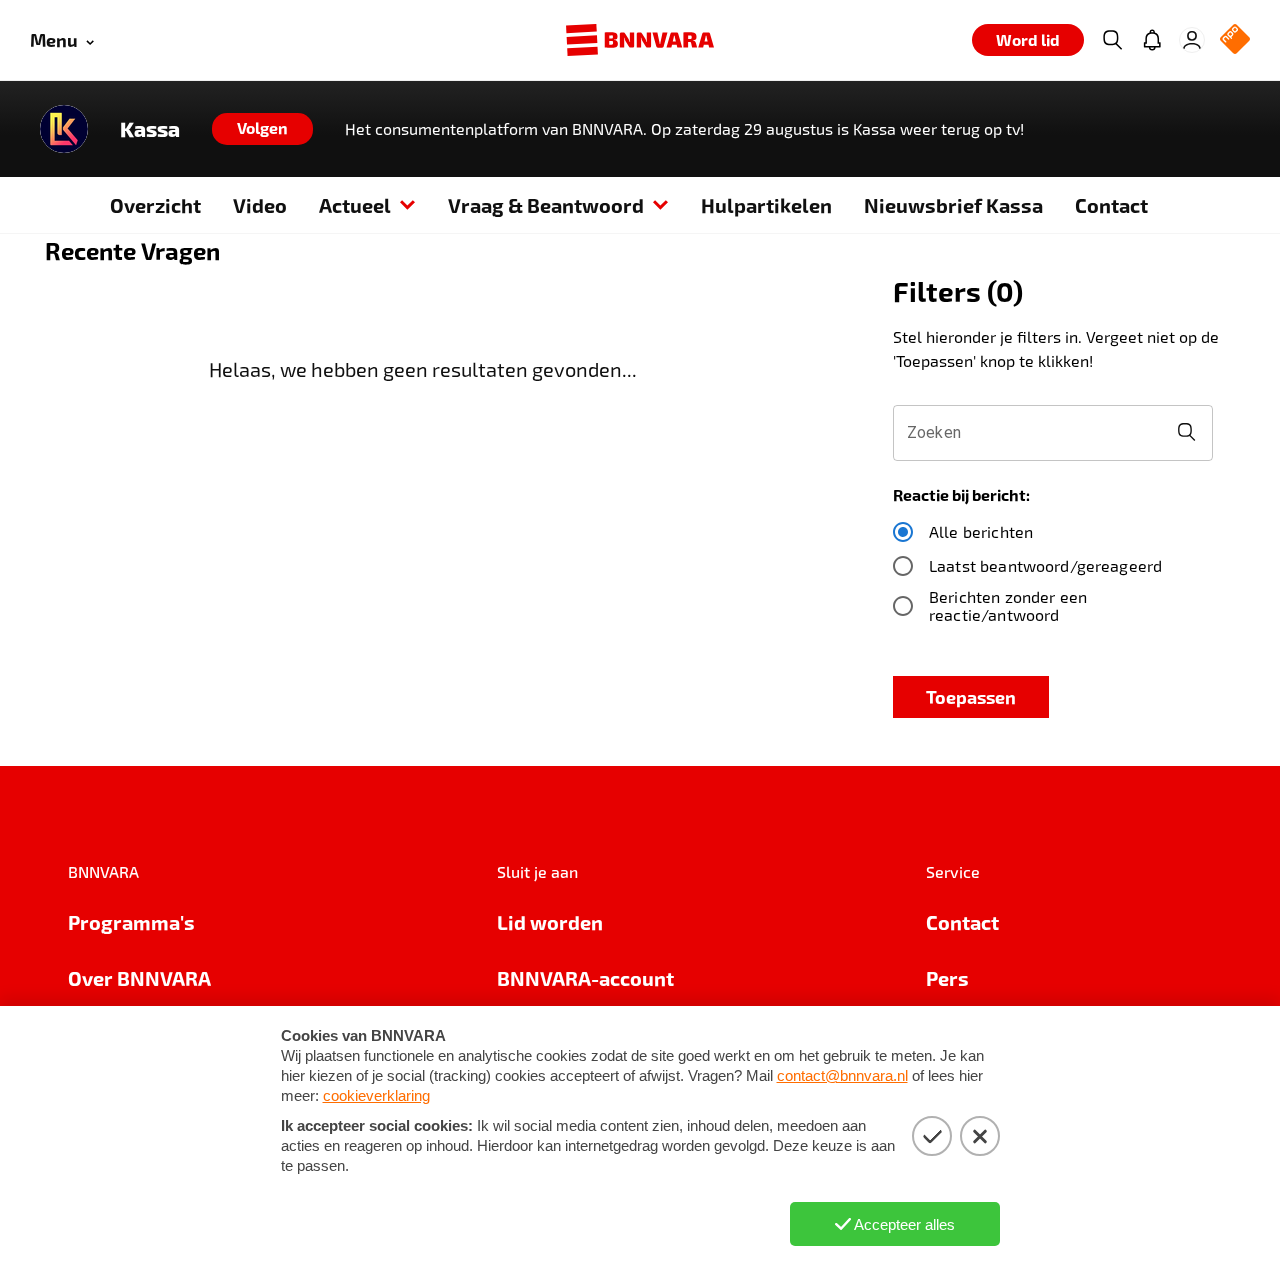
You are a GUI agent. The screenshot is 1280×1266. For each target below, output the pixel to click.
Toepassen (971, 696)
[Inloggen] (1192, 40)
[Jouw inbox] (1152, 40)
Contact (1111, 205)
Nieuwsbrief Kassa (953, 205)
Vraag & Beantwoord (546, 205)
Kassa (150, 129)
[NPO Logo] (1235, 40)
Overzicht (155, 205)
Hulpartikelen (766, 205)
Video (260, 205)
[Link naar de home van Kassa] (64, 129)
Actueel (355, 205)
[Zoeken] (1112, 40)
